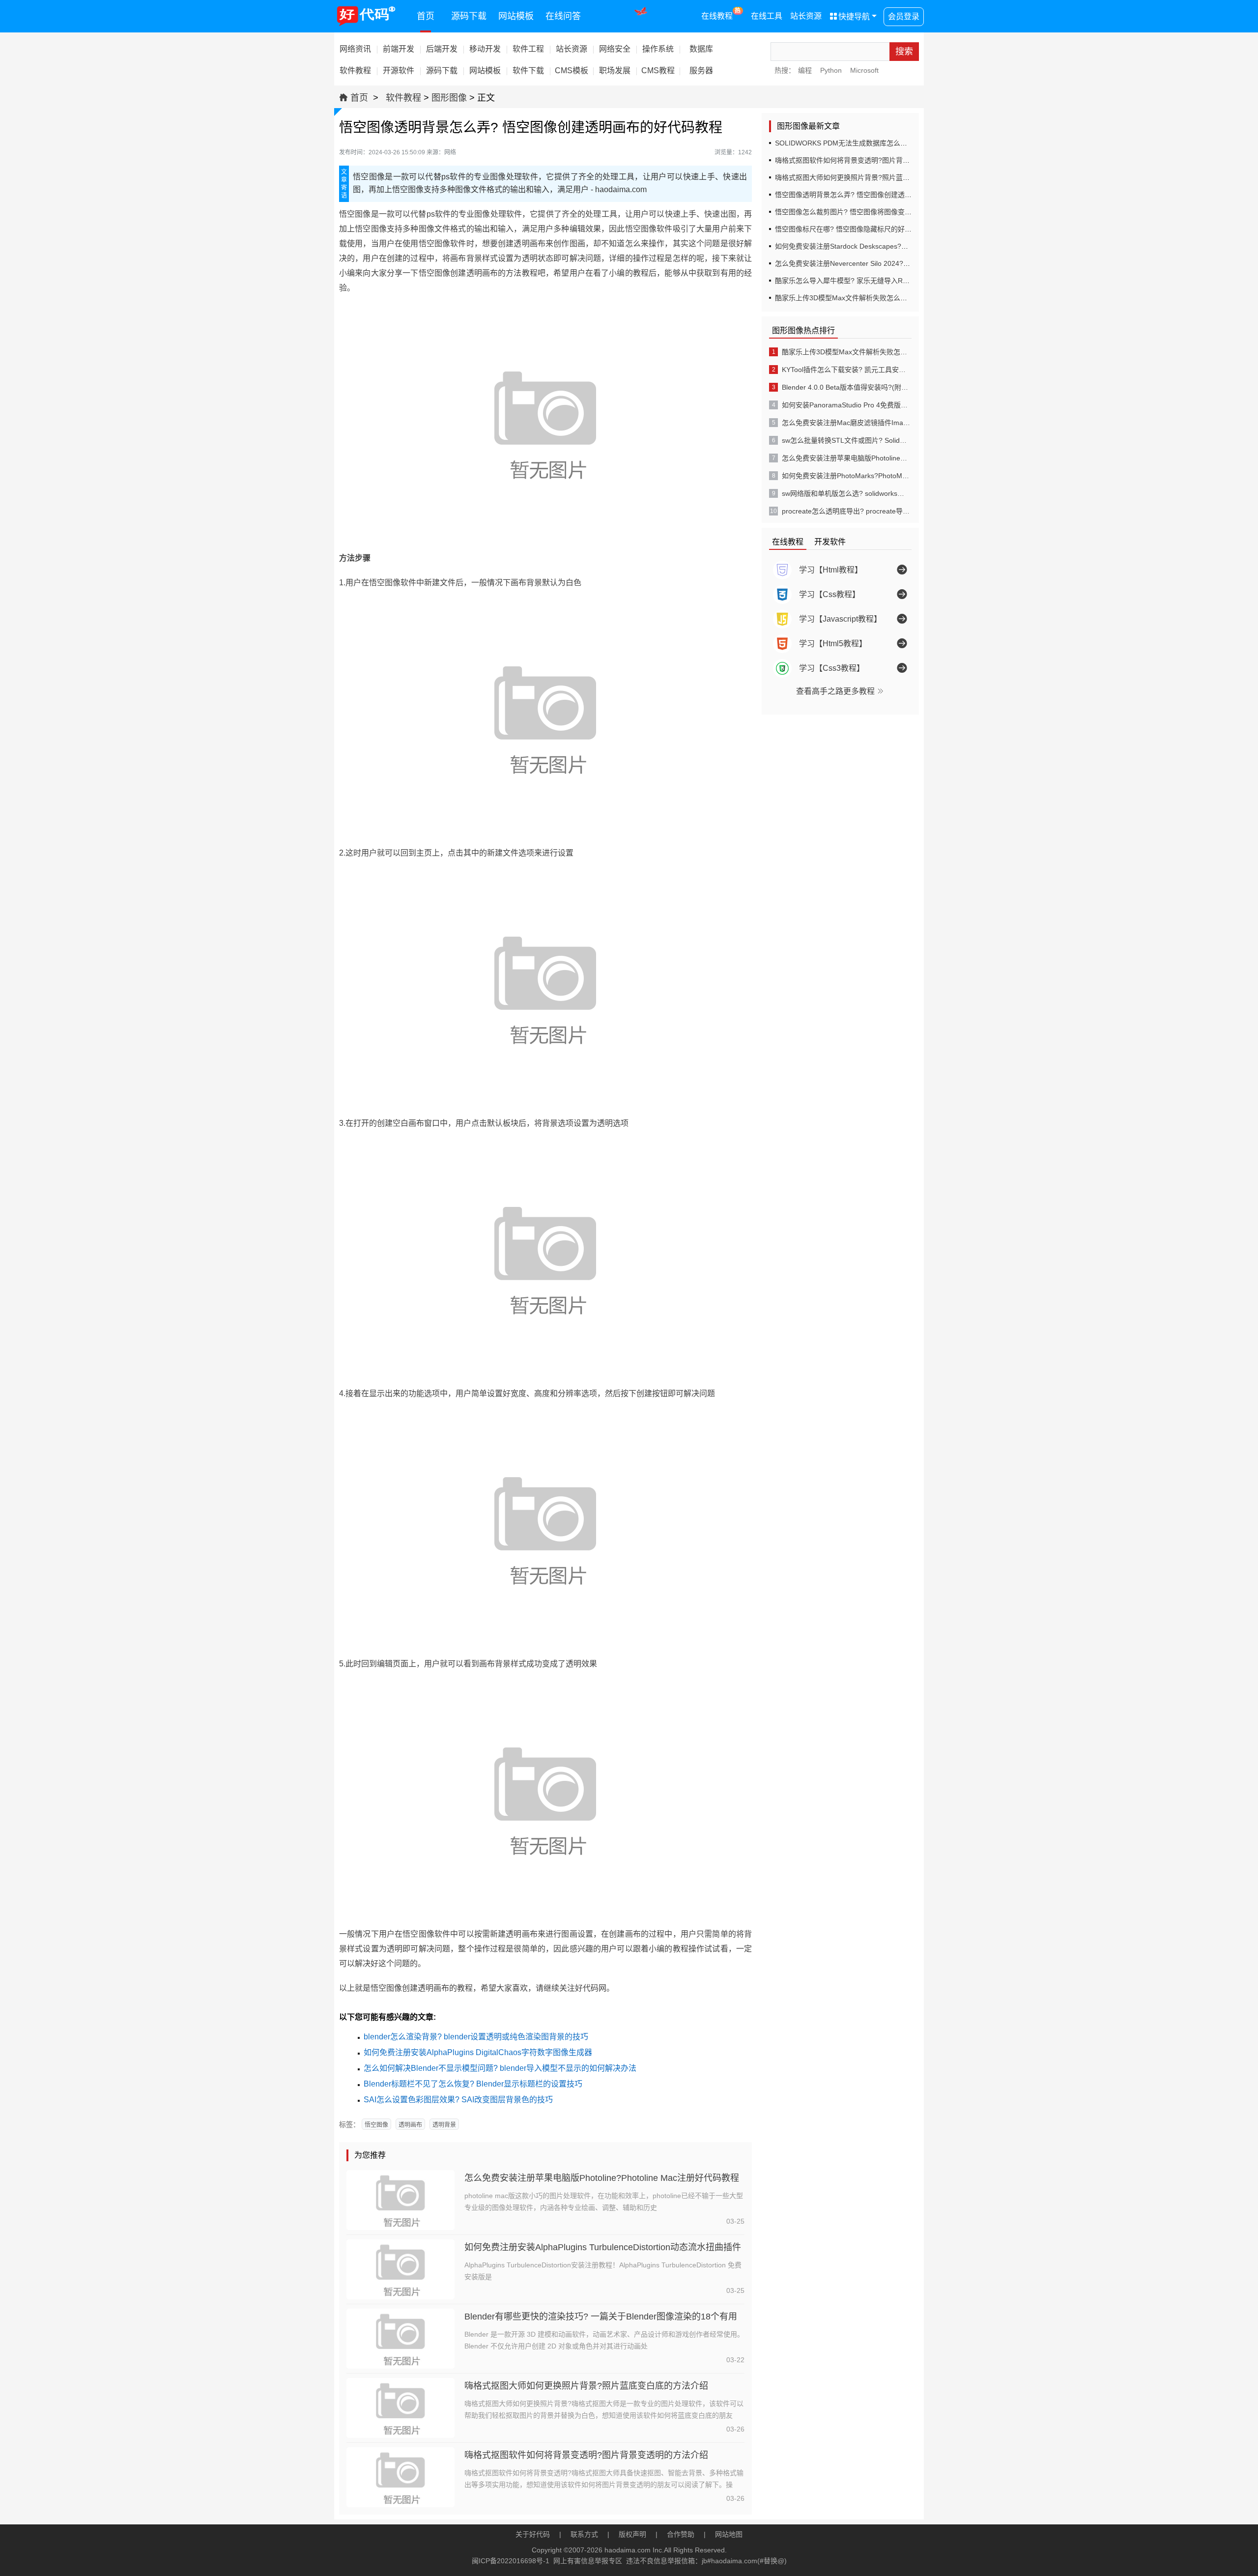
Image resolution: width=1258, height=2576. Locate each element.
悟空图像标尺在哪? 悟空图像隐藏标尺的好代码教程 (854, 229)
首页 (426, 16)
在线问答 (563, 16)
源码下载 (469, 16)
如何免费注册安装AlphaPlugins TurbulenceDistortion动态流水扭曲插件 (603, 2247)
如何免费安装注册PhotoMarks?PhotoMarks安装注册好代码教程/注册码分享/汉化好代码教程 (846, 476)
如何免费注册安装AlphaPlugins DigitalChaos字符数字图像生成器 (478, 2052)
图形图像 (449, 98)
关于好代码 (533, 2534)
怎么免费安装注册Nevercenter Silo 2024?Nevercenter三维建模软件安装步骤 (893, 263)
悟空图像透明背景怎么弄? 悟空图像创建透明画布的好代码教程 (871, 195)
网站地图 (729, 2534)
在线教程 (721, 14)
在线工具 (767, 16)
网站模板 (516, 16)
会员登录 (904, 16)
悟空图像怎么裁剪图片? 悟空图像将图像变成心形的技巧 (860, 212)
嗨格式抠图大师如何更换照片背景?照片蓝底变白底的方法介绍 (586, 2386)
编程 (805, 70)
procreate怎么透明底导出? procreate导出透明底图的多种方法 (846, 511)
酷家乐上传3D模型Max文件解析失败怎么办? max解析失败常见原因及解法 (888, 298)
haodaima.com (628, 2550)
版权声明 (632, 2534)
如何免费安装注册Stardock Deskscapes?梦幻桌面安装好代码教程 (876, 246)
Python (831, 70)
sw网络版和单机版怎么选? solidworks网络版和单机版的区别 (846, 493)
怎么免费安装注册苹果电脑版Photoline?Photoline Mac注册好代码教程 (602, 2178)
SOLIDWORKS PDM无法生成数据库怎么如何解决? (853, 143)
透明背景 (444, 2125)
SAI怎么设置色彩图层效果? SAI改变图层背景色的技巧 (458, 2100)
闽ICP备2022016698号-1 (511, 2561)
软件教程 (403, 98)
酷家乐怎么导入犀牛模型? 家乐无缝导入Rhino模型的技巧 (863, 281)
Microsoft (864, 70)
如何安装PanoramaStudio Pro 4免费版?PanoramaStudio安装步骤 (846, 405)
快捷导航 (850, 16)
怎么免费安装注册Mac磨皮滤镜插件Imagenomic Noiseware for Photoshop (846, 423)
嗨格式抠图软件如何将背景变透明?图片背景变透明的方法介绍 (586, 2455)
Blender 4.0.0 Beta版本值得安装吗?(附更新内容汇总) (846, 387)
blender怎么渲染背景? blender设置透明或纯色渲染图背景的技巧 (476, 2037)
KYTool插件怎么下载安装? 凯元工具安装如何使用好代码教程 (846, 370)
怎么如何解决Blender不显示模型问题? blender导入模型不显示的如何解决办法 (500, 2068)
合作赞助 (681, 2534)
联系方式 (584, 2534)
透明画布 (410, 2125)
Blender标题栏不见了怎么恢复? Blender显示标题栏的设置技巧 (473, 2084)
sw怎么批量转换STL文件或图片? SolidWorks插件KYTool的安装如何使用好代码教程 (846, 440)
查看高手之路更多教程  (840, 691)
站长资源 (806, 16)
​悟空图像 (376, 2125)
